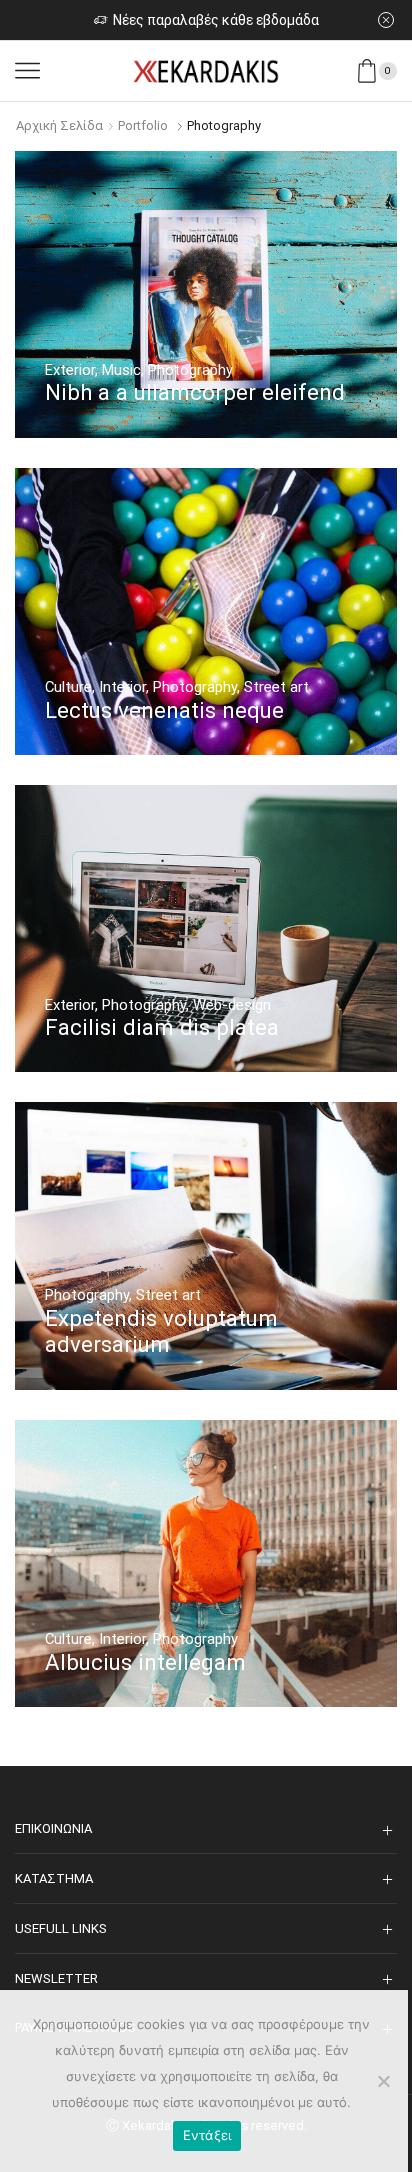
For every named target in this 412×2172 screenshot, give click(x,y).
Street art (276, 687)
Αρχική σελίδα (59, 125)
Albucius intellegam (145, 1662)
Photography (190, 370)
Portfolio (143, 125)
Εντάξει (207, 2135)
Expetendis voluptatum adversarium (161, 1331)
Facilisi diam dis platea (162, 1027)
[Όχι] (383, 2081)
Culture (68, 687)
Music (121, 370)
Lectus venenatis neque (164, 710)
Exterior (70, 370)
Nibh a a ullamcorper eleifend (195, 392)
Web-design (232, 1005)
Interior (122, 687)
